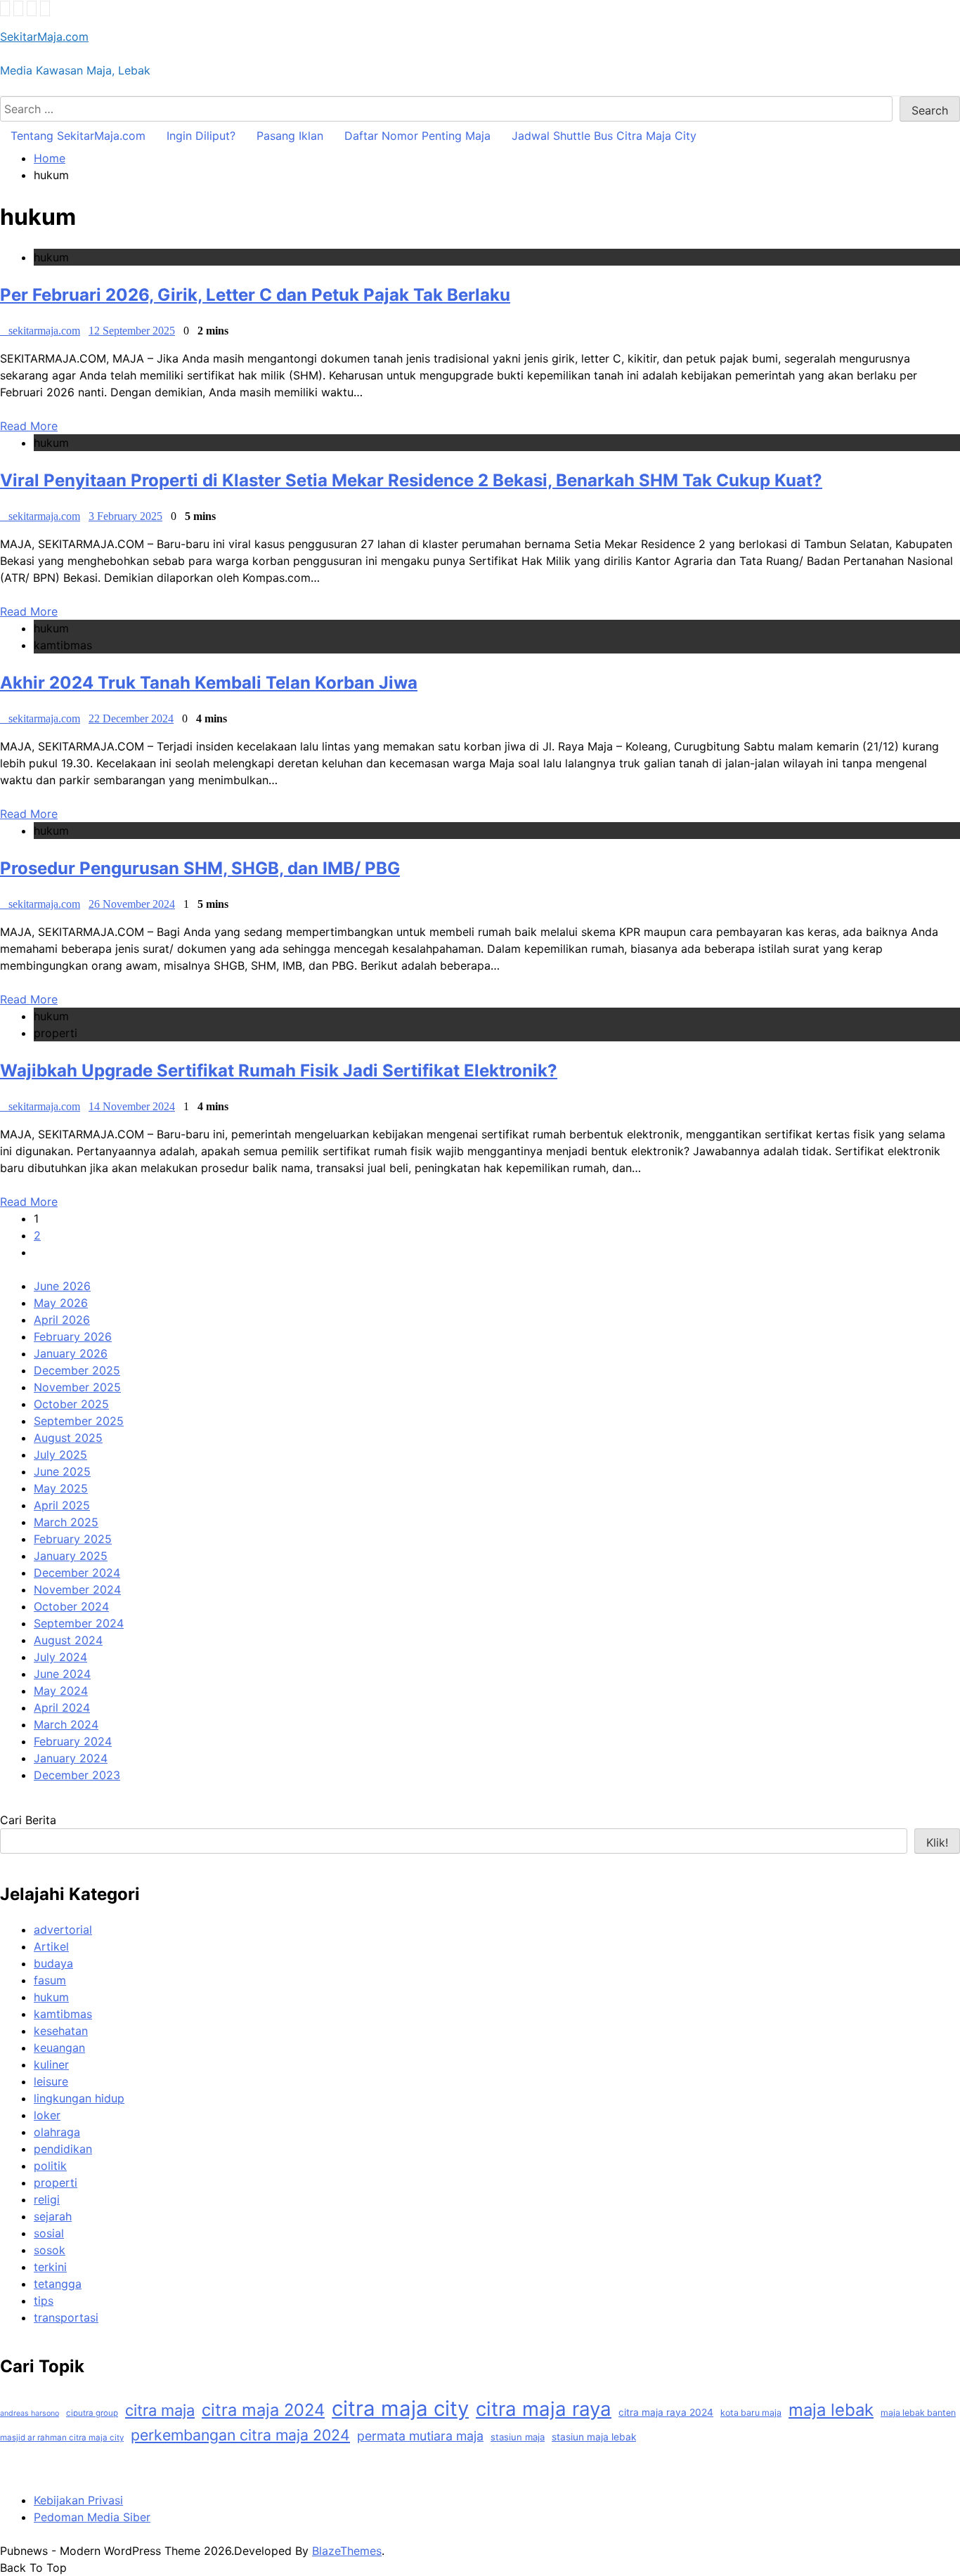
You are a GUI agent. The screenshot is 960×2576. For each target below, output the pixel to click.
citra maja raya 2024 (666, 2412)
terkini (50, 2267)
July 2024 (60, 1657)
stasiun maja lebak (594, 2437)
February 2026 (73, 1336)
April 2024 (62, 1707)
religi (47, 2199)
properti (56, 1033)
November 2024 (77, 1589)
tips (44, 2301)
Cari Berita (28, 1820)
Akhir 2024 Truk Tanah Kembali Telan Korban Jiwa (209, 683)
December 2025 (77, 1370)
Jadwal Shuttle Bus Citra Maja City (604, 136)
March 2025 (66, 1522)
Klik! (937, 1842)
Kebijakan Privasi (78, 2500)
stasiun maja (518, 2437)
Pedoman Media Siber (92, 2517)
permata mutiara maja (420, 2436)
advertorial (63, 1930)
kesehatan (61, 2031)
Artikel (51, 1946)
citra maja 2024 (263, 2410)
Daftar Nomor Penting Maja (417, 136)
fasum (50, 1980)
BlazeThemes (347, 2551)
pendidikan (63, 2149)
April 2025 (62, 1505)
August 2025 (68, 1438)
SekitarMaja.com (44, 37)
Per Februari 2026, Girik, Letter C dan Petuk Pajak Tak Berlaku (255, 295)
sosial (49, 2233)
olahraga (57, 2132)
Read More (29, 426)
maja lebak (831, 2410)
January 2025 (71, 1556)
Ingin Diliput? (201, 136)
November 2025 (77, 1387)
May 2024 (61, 1691)
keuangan (59, 2048)
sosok (50, 2250)
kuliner (51, 2064)
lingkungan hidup (79, 2098)
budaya (53, 1963)
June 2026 (62, 1286)
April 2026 (62, 1320)
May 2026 (61, 1303)
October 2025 (71, 1404)
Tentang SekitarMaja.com (78, 136)
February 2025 (73, 1539)
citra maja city (400, 2408)
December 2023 (77, 1775)
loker (47, 2115)
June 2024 (62, 1674)
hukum (51, 257)
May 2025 (61, 1488)
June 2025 (62, 1471)
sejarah (53, 2216)
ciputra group (92, 2413)
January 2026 (71, 1353)
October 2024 (71, 1606)
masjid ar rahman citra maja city (62, 2438)
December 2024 (77, 1573)
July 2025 (60, 1455)
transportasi (66, 2317)
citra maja (160, 2410)
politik (50, 2166)
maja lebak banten (918, 2413)
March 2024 (66, 1724)
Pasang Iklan (290, 136)
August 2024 (68, 1640)
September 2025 (79, 1421)
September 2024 (79, 1623)
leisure (51, 2081)
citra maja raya (544, 2409)
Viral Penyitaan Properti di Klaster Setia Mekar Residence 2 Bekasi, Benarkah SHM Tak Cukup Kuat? (411, 480)
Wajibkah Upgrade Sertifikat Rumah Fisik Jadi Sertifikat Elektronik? (279, 1071)
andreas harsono (30, 2413)
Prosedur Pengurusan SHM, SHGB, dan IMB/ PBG (200, 868)
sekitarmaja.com (44, 331)
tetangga (58, 2284)
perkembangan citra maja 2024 (240, 2435)
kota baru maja (751, 2413)
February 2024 (73, 1741)
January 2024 (71, 1758)
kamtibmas (63, 645)
